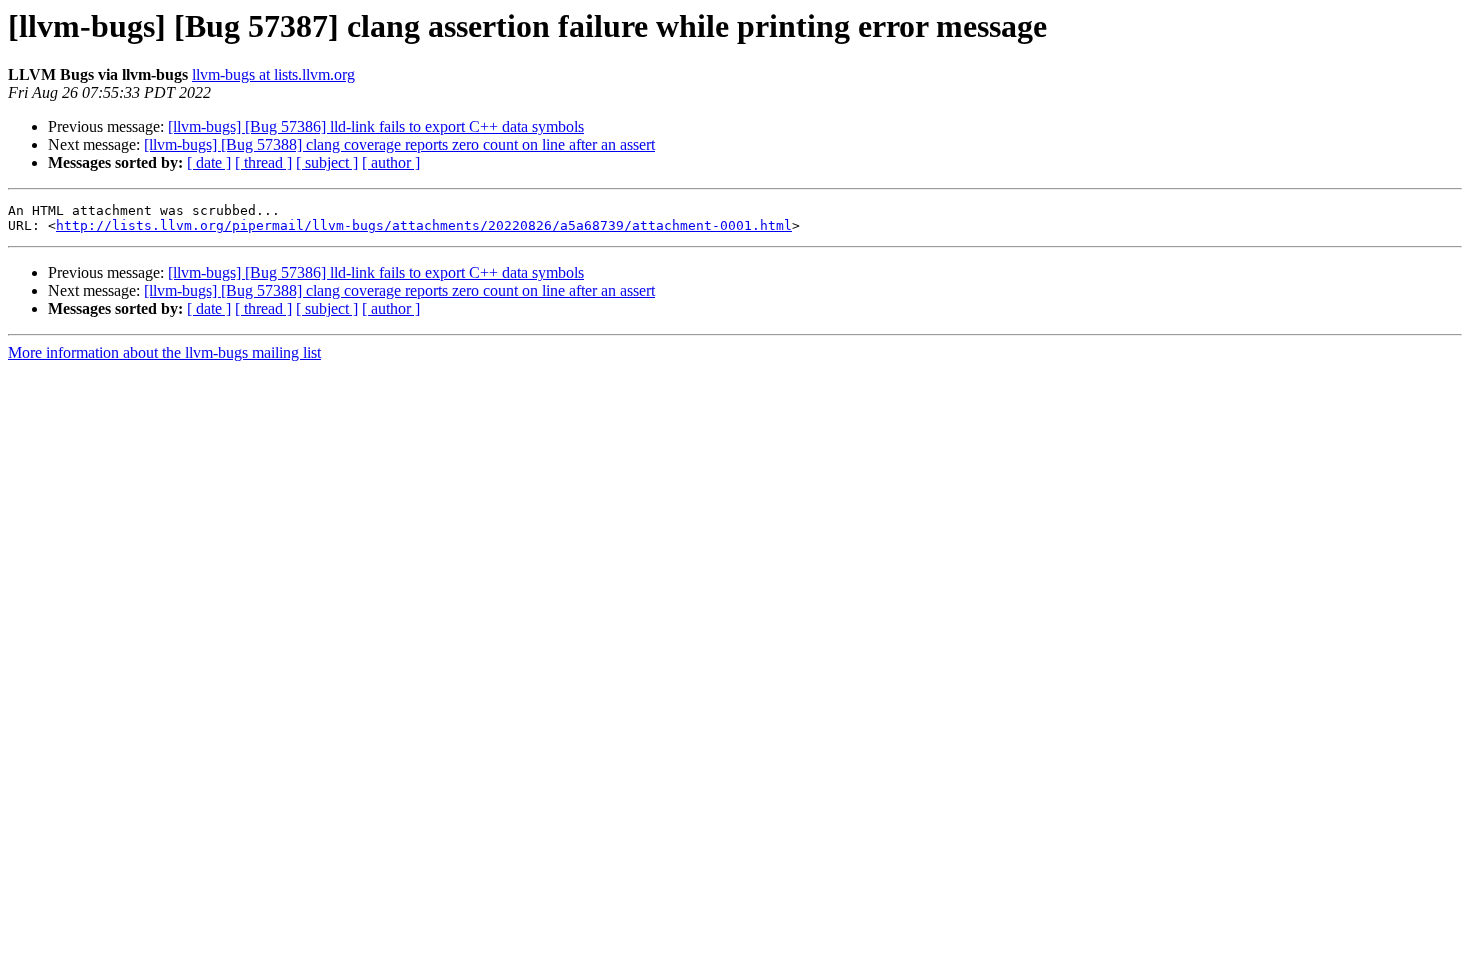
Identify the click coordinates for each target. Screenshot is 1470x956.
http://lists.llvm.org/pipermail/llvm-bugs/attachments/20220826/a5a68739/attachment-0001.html (424, 225)
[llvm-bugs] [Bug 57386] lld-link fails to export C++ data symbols (376, 126)
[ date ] (209, 162)
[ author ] (391, 162)
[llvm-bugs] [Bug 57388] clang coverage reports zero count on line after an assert (399, 144)
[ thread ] (263, 162)
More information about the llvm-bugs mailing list (164, 352)
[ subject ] (327, 162)
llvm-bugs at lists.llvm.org (273, 74)
